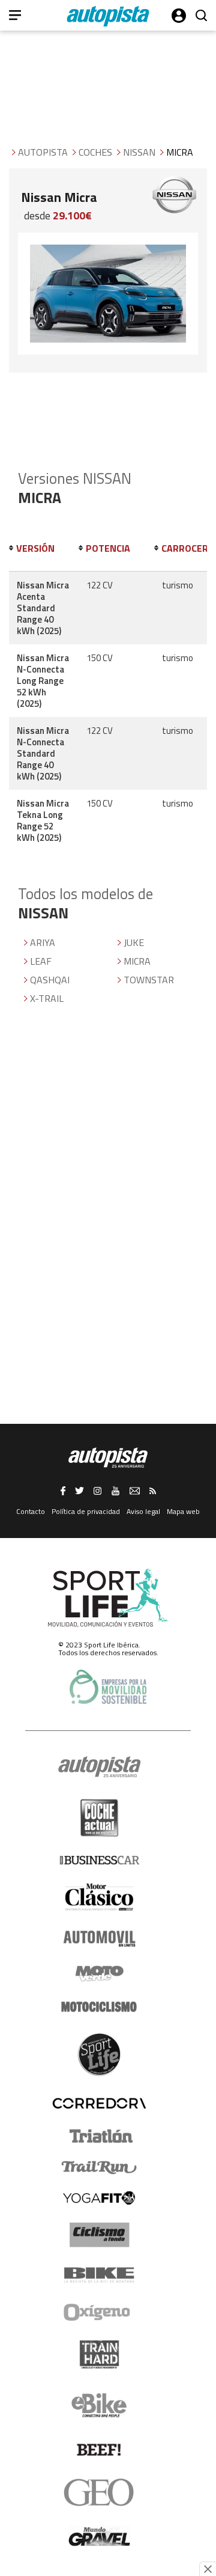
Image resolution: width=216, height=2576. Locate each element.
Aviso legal (143, 1511)
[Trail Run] (99, 2167)
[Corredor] (99, 2103)
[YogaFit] (99, 2198)
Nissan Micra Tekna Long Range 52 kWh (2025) (43, 820)
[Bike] (99, 2275)
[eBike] (99, 2405)
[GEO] (99, 2492)
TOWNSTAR (149, 980)
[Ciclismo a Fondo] (99, 2235)
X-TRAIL (47, 998)
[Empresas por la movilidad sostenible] (108, 1687)
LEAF (41, 961)
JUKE (134, 942)
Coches (95, 152)
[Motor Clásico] (99, 1897)
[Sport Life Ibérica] (108, 1598)
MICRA (137, 961)
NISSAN (139, 152)
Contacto (31, 1511)
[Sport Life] (99, 2054)
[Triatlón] (99, 2136)
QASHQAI (50, 980)
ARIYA (43, 942)
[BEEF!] (99, 2450)
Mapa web (183, 1511)
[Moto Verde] (99, 1973)
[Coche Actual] (99, 1818)
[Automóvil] (99, 1938)
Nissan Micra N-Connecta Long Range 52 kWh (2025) (43, 681)
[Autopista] (108, 16)
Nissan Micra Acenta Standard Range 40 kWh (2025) (43, 608)
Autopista (43, 152)
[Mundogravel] (99, 2536)
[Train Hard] (99, 2355)
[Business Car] (99, 1860)
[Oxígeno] (99, 2312)
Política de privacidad (86, 1511)
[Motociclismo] (99, 2007)
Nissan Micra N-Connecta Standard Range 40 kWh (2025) (43, 753)
